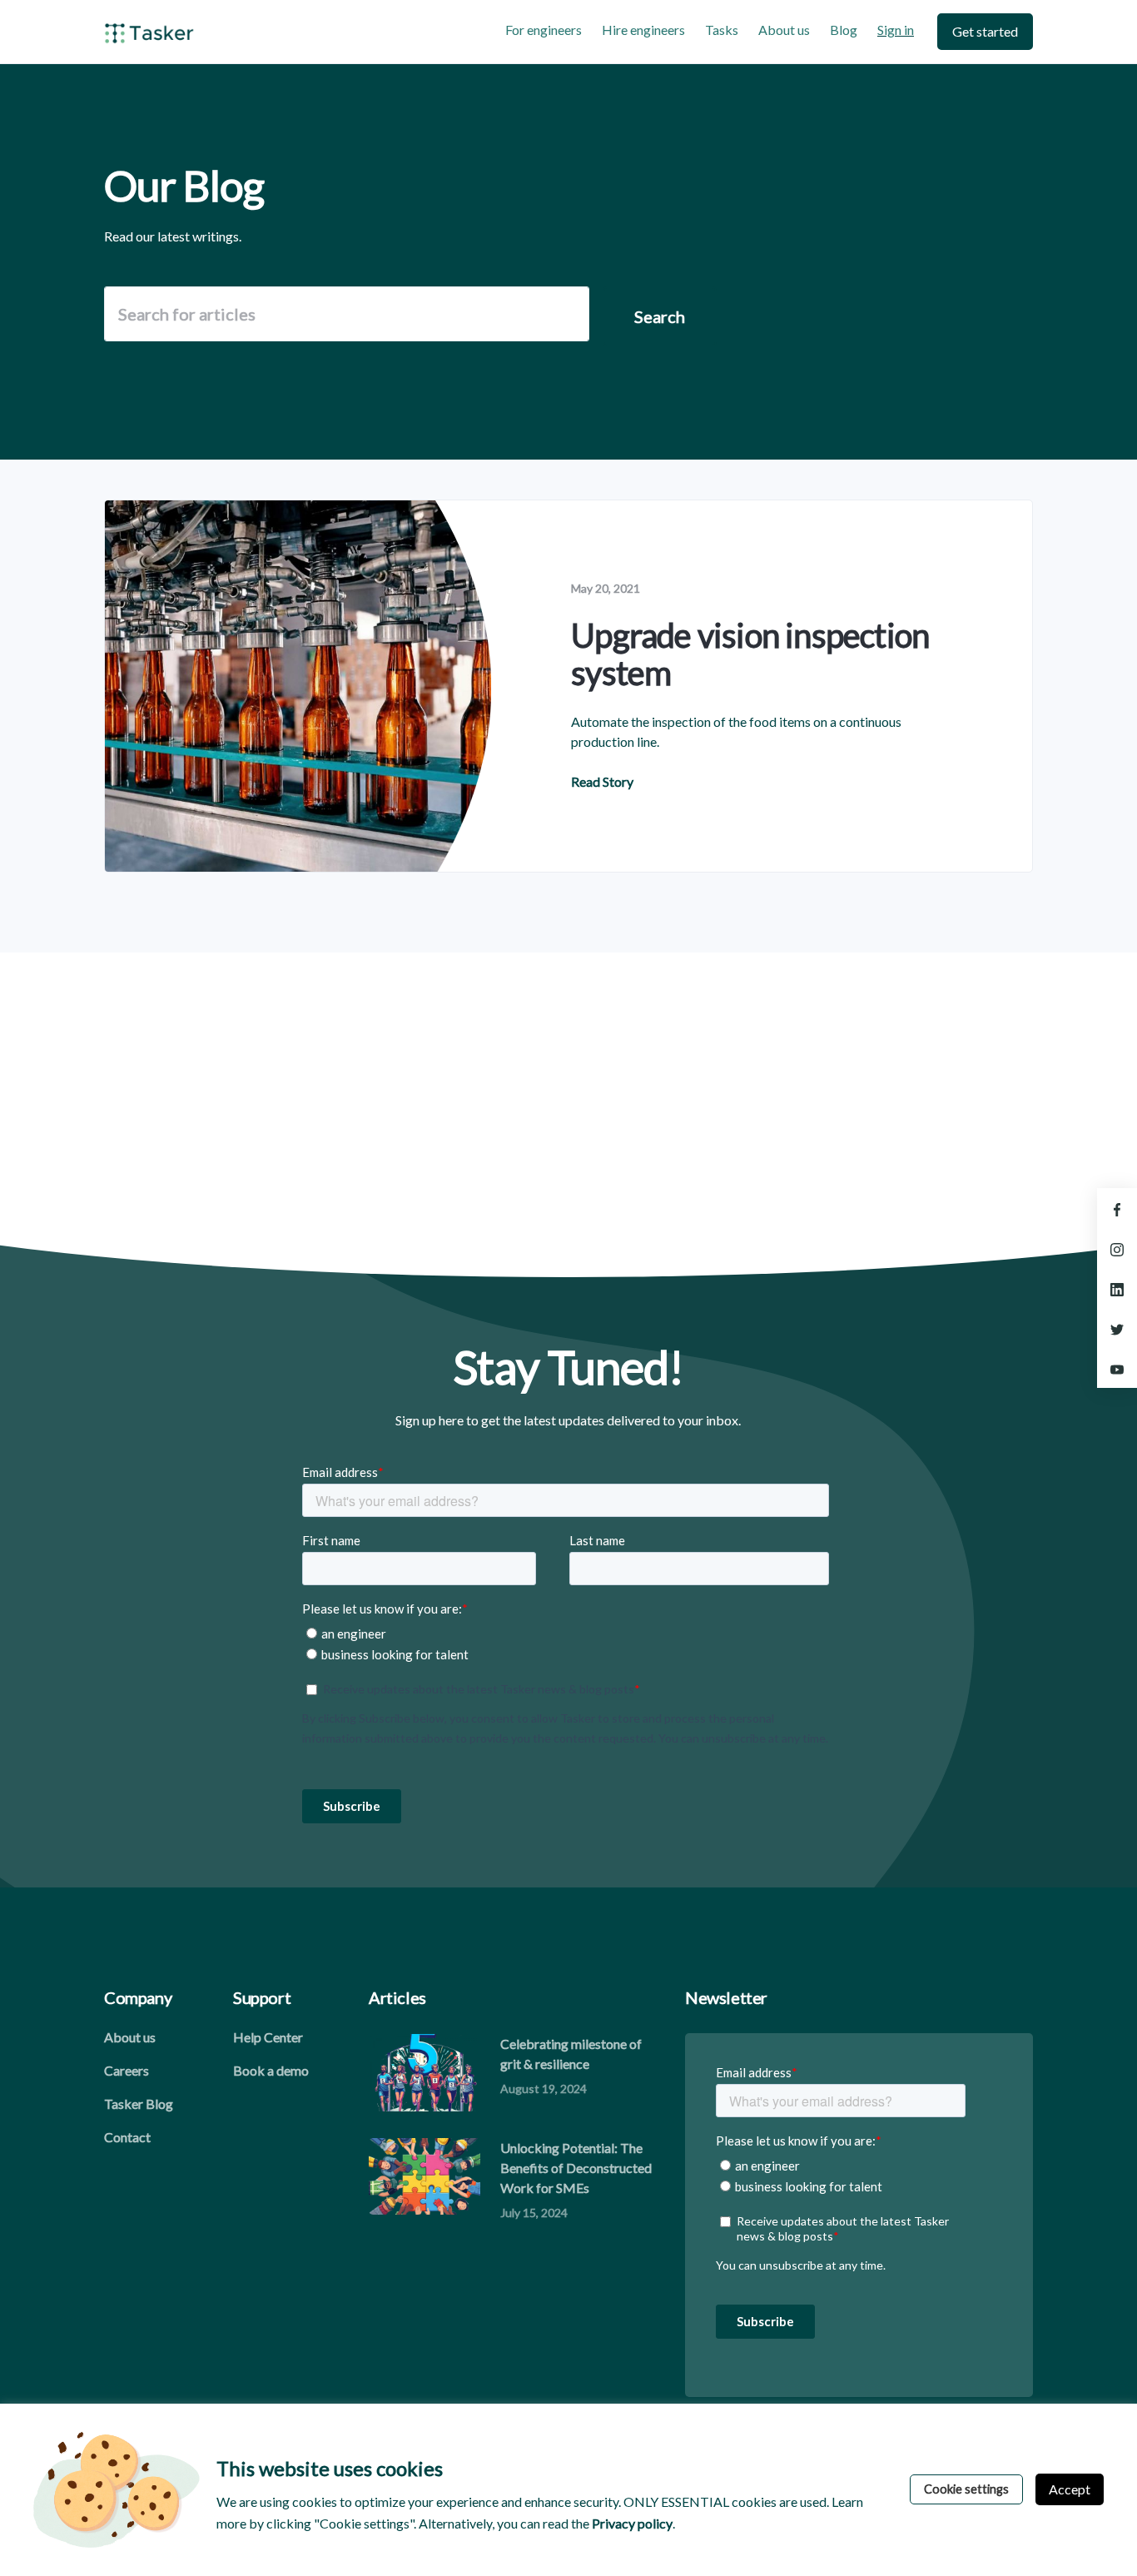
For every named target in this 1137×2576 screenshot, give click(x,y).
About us (784, 30)
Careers (127, 2070)
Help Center (268, 2037)
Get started (985, 31)
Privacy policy (632, 2523)
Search (660, 316)
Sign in (896, 30)
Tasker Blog (139, 2104)
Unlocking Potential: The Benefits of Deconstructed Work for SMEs (576, 2168)
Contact (127, 2137)
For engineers (544, 30)
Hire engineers (643, 30)
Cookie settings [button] (966, 2489)
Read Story (602, 781)
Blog (844, 30)
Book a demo (271, 2070)
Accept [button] (1070, 2489)
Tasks (722, 30)
